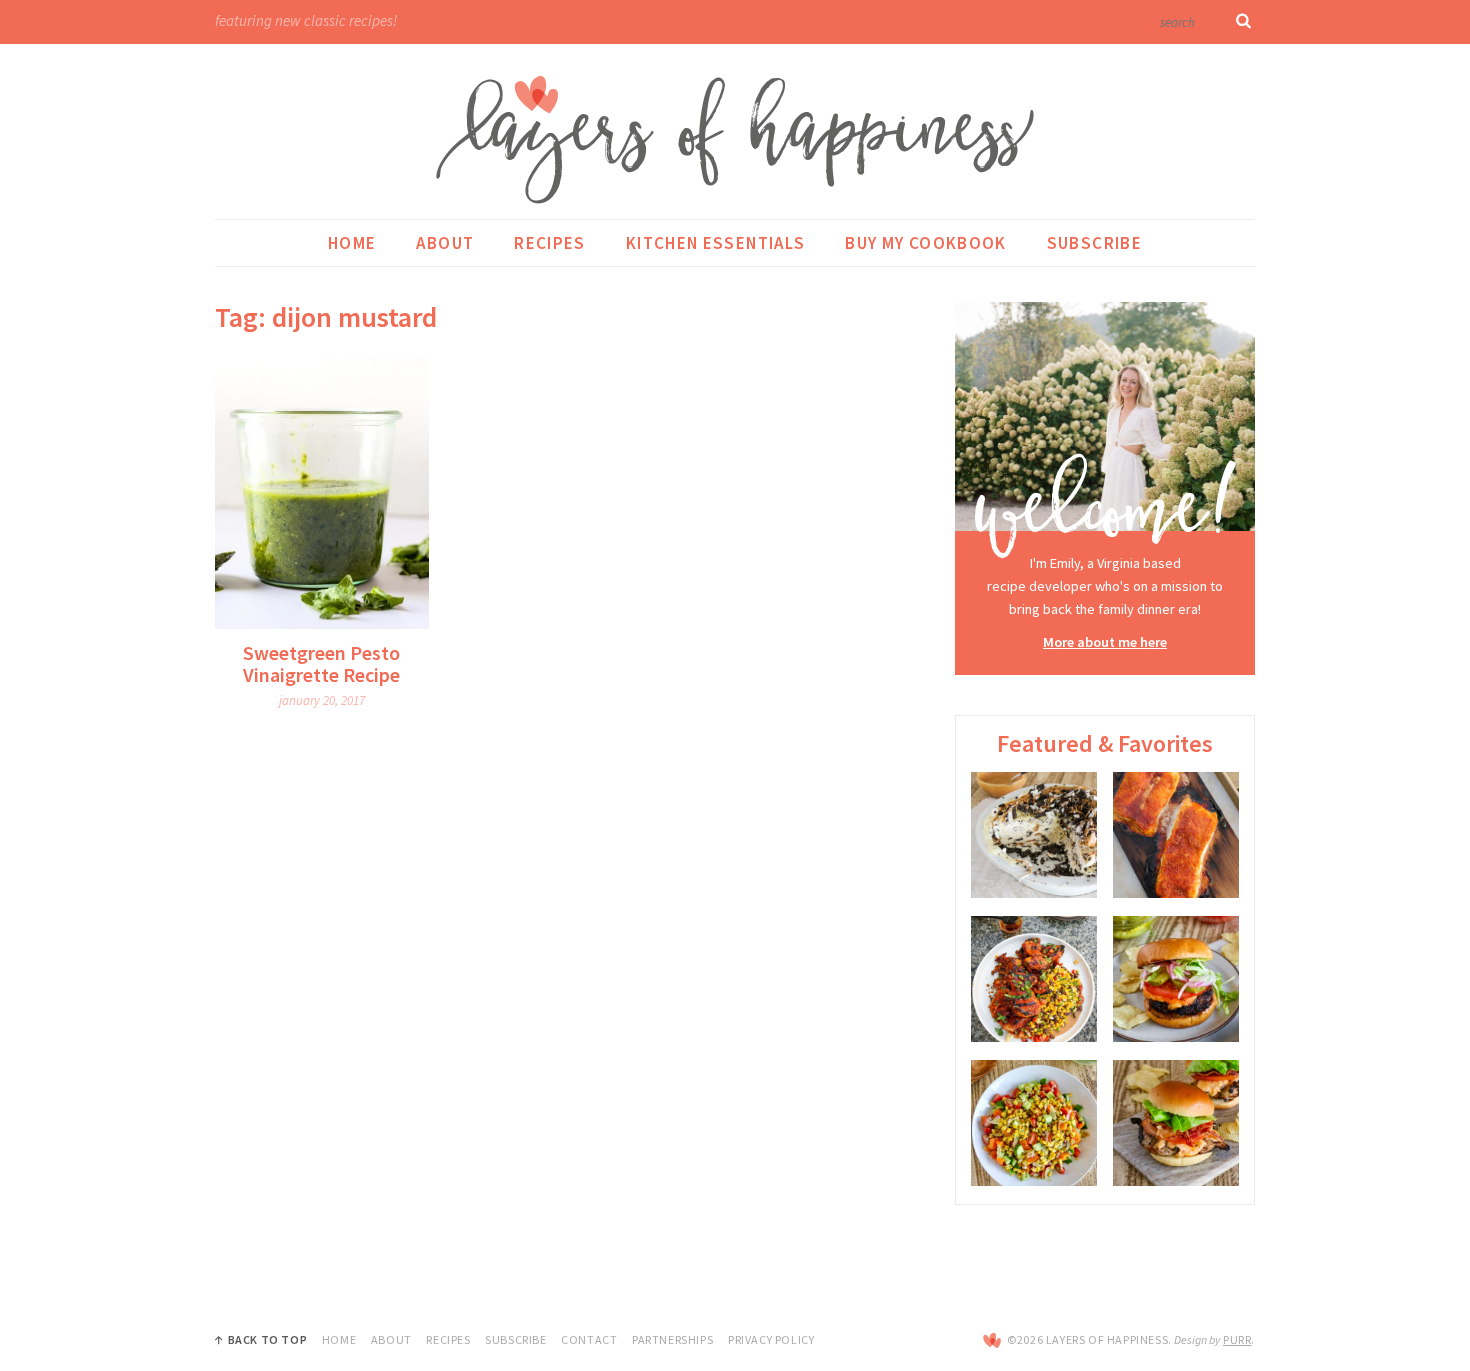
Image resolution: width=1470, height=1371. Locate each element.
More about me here (1105, 642)
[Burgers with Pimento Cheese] (1176, 979)
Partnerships (672, 1339)
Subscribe (1094, 243)
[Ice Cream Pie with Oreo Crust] (1034, 835)
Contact (589, 1339)
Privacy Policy (771, 1339)
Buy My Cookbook (925, 243)
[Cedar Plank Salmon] (1176, 835)
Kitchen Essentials (715, 243)
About (445, 243)
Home (352, 243)
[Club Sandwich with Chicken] (1176, 1123)
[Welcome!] (1105, 432)
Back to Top (267, 1339)
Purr (1237, 1339)
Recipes (550, 243)
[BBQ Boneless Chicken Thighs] (1034, 979)
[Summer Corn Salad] (1034, 1123)
